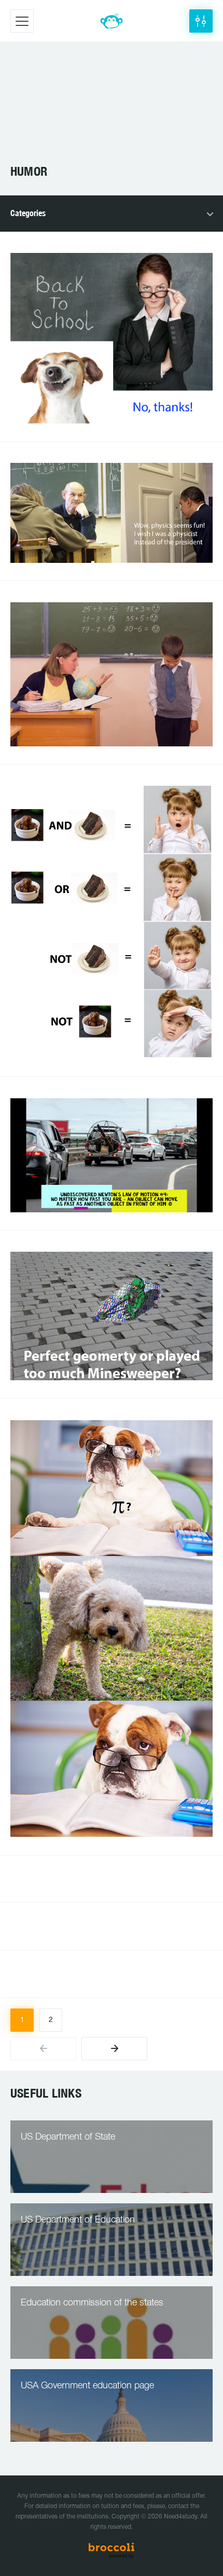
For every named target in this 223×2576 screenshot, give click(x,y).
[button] (201, 21)
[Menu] (22, 21)
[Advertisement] (112, 108)
